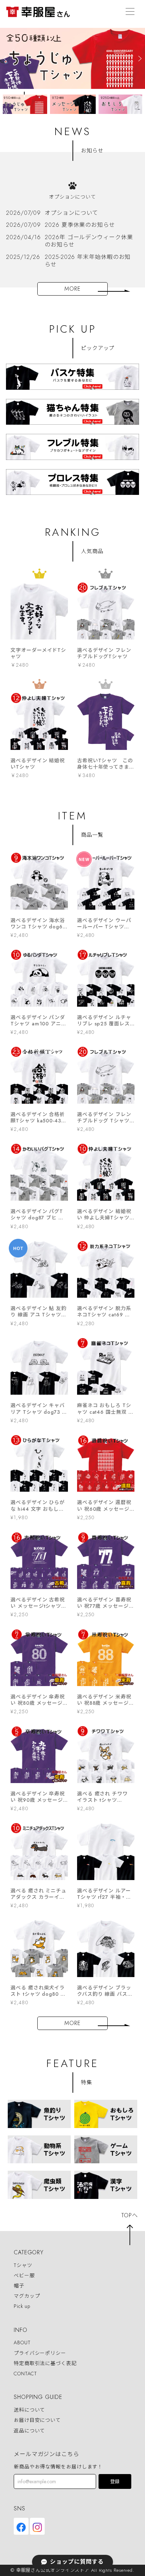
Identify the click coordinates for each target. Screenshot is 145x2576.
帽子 (19, 2286)
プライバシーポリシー (40, 2353)
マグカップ (27, 2296)
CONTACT (25, 2374)
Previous (6, 101)
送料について (29, 2410)
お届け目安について (37, 2420)
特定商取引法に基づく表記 (45, 2363)
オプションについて (72, 197)
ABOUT (22, 2343)
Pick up (22, 2306)
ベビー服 (24, 2275)
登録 (115, 2482)
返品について (29, 2431)
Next (139, 101)
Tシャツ (23, 2265)
